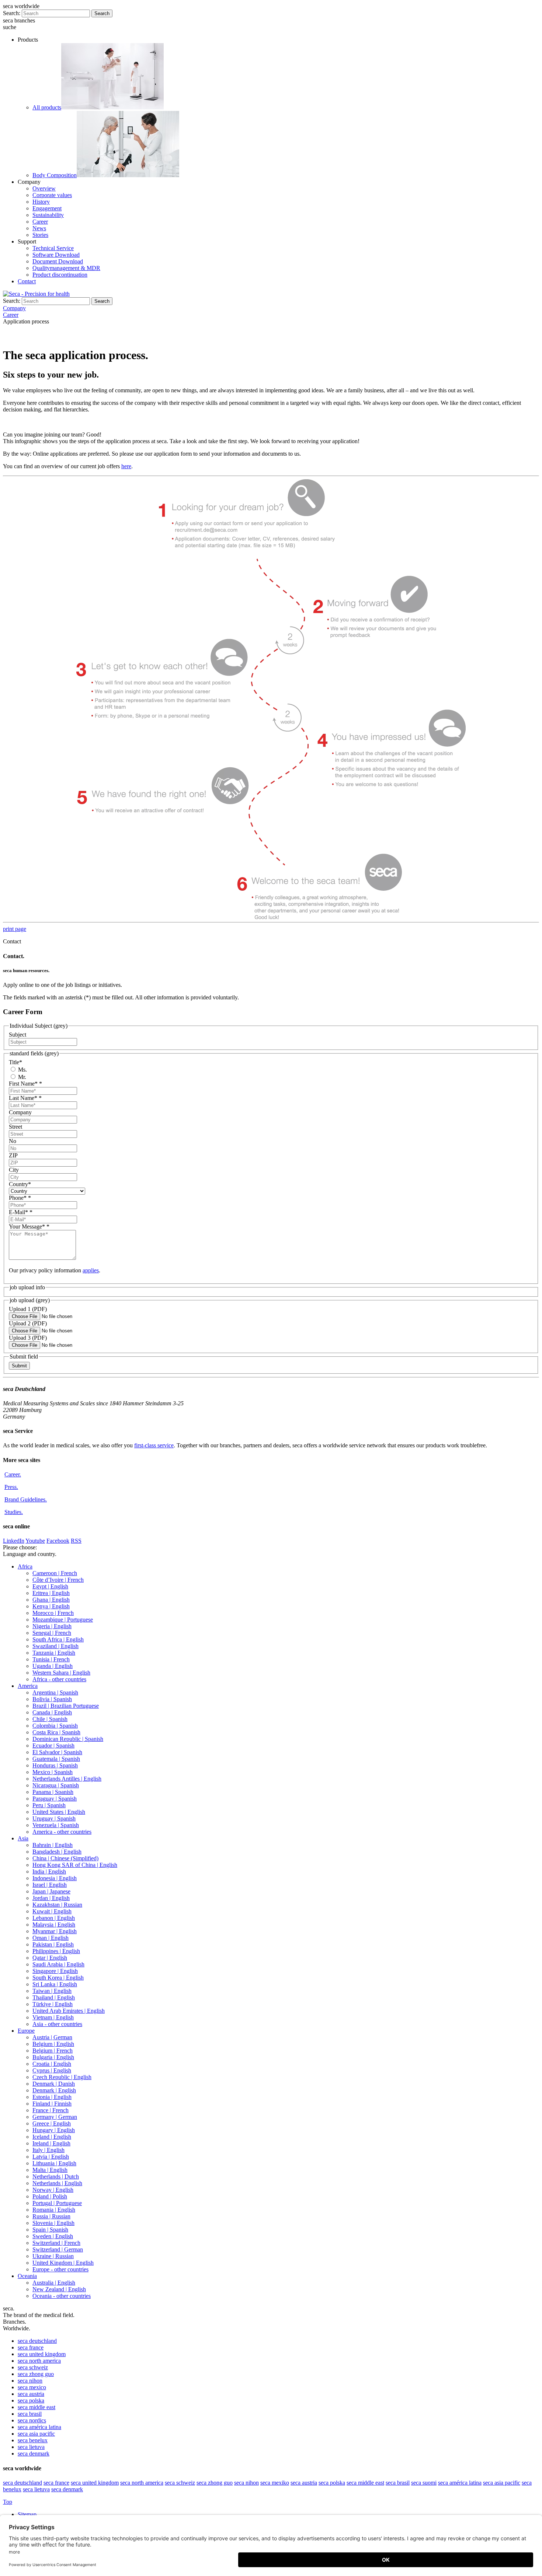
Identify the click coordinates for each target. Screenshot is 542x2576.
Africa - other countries (59, 1679)
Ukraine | (53, 2256)
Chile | (50, 1719)
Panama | (53, 1792)
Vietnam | (53, 2017)
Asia (23, 1838)
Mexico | (53, 1772)
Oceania (27, 2276)
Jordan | (51, 1898)
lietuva (31, 2447)
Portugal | (57, 2203)
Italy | (48, 2150)
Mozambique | (63, 1620)
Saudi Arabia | (58, 1964)
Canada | (52, 1712)
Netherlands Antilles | (67, 1779)
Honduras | (55, 1765)
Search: (12, 13)
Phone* (20, 1198)
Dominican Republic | (68, 1739)
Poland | (50, 2196)
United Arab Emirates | (69, 2011)
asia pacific (36, 2434)
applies (91, 1270)
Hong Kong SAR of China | (75, 1865)
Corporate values (52, 195)
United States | (59, 1812)
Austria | (52, 2037)
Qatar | (50, 1958)
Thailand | (54, 1997)
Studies (14, 1512)
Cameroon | (55, 1573)
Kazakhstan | (57, 1905)
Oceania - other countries (62, 2296)
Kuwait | (52, 1911)
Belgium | (53, 2044)
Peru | (49, 1805)
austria (31, 2394)
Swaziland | (55, 1646)
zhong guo (36, 2374)
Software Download (56, 255)
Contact (27, 281)
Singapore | (55, 1971)
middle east (37, 2407)
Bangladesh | (57, 1852)
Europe (26, 2031)
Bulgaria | (53, 2057)
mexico (32, 2387)
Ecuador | (53, 1746)
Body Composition (55, 175)
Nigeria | (52, 1626)
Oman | (51, 1938)
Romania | (54, 2210)
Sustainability (48, 215)
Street (15, 1127)
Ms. (22, 1070)
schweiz (33, 2367)
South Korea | (58, 1978)
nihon (30, 2381)
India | (49, 1871)
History (41, 202)
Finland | (52, 2104)
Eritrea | (51, 1593)
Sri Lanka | (55, 1984)
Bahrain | (53, 1845)
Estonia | (52, 2097)
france (31, 2347)
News (39, 228)
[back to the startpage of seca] (36, 294)
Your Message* (29, 1226)
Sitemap (28, 2514)
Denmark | (54, 2084)
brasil (30, 2414)
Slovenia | (53, 2223)
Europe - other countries (60, 2269)
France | (51, 2110)
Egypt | (50, 1586)
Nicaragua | (56, 1785)
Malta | (50, 2170)
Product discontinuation (60, 275)
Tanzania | (54, 1653)
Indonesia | (55, 1878)
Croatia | (52, 2064)
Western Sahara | (61, 1673)
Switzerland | (56, 2243)
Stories (40, 235)
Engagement (47, 208)
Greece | (52, 2123)
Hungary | (54, 2130)
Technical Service (53, 248)
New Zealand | (59, 2289)
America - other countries (62, 1832)
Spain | (50, 2230)
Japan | (51, 1891)
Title (15, 1062)
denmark (34, 2454)
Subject (18, 1035)
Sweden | (53, 2236)
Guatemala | (56, 1759)
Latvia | (51, 2157)
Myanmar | (55, 1931)
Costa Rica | (56, 1732)
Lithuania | (54, 2163)
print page (15, 929)
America (28, 1686)
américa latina (39, 2427)
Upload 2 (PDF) (28, 1323)
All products (47, 107)
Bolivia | (52, 1699)
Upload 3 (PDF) (28, 1338)
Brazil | (66, 1706)
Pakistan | (53, 1944)
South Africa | (58, 1639)
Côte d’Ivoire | (58, 1580)
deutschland (37, 2341)
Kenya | (51, 1606)
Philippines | (56, 1951)
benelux (33, 2440)
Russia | (51, 2216)
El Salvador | (57, 1752)
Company (20, 1112)
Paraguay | (55, 1799)
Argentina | (55, 1692)
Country (20, 1184)
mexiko (275, 2483)
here (126, 466)
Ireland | (51, 2143)
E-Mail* (21, 1212)
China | (65, 1858)
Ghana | (51, 1600)
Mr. (21, 1077)
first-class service (154, 1445)
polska (31, 2400)
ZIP (13, 1155)
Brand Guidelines (26, 1499)
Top (8, 2502)
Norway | (53, 2190)
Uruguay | (54, 1818)
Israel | (50, 1885)
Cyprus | (52, 2070)
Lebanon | (54, 1918)
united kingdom (42, 2354)
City (14, 1170)
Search (102, 13)
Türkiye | (53, 2004)
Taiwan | (52, 1991)
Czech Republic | (62, 2077)
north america (39, 2361)
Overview (44, 188)
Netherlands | (56, 2177)
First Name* (25, 1084)
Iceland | (52, 2137)
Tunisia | (51, 1659)
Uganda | (53, 1666)
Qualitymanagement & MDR (66, 268)
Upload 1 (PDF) (28, 1309)
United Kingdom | (63, 2263)
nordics (32, 2420)
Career (40, 222)
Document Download (58, 261)
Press (11, 1487)
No (13, 1141)
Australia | (54, 2283)
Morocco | (53, 1613)
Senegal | (52, 1633)
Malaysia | (54, 1925)
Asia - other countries (57, 2024)
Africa (25, 1566)
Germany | (55, 2117)
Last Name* (25, 1098)
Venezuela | (56, 1825)
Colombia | (55, 1726)
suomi (424, 2483)
